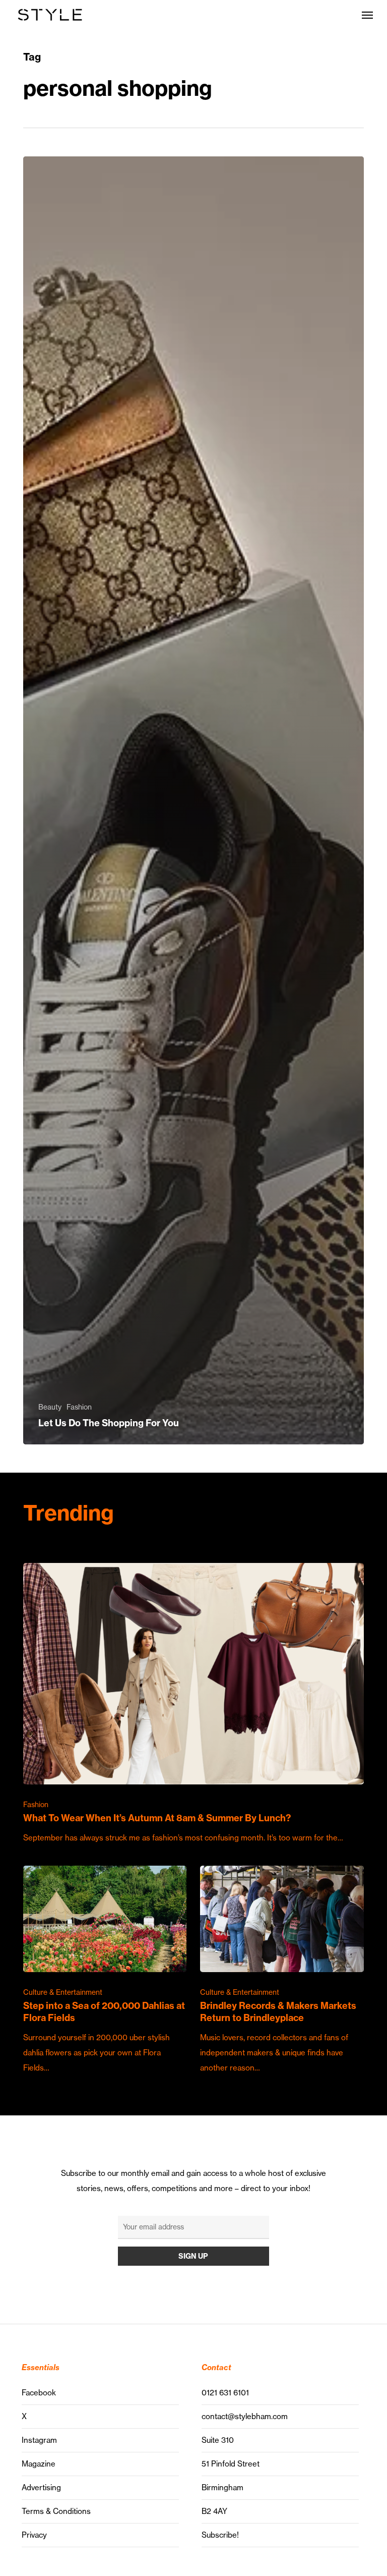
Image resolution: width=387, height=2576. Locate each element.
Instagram (39, 2440)
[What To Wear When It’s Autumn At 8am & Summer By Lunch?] (193, 1704)
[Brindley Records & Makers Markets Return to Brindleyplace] (282, 1971)
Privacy (34, 2535)
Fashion (79, 1407)
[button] (367, 15)
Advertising (41, 2487)
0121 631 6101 (225, 2393)
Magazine (39, 2464)
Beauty (50, 1407)
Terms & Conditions (56, 2511)
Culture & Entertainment (63, 1992)
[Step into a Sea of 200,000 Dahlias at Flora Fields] (105, 1971)
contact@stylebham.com (245, 2416)
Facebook (39, 2393)
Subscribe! (220, 2535)
